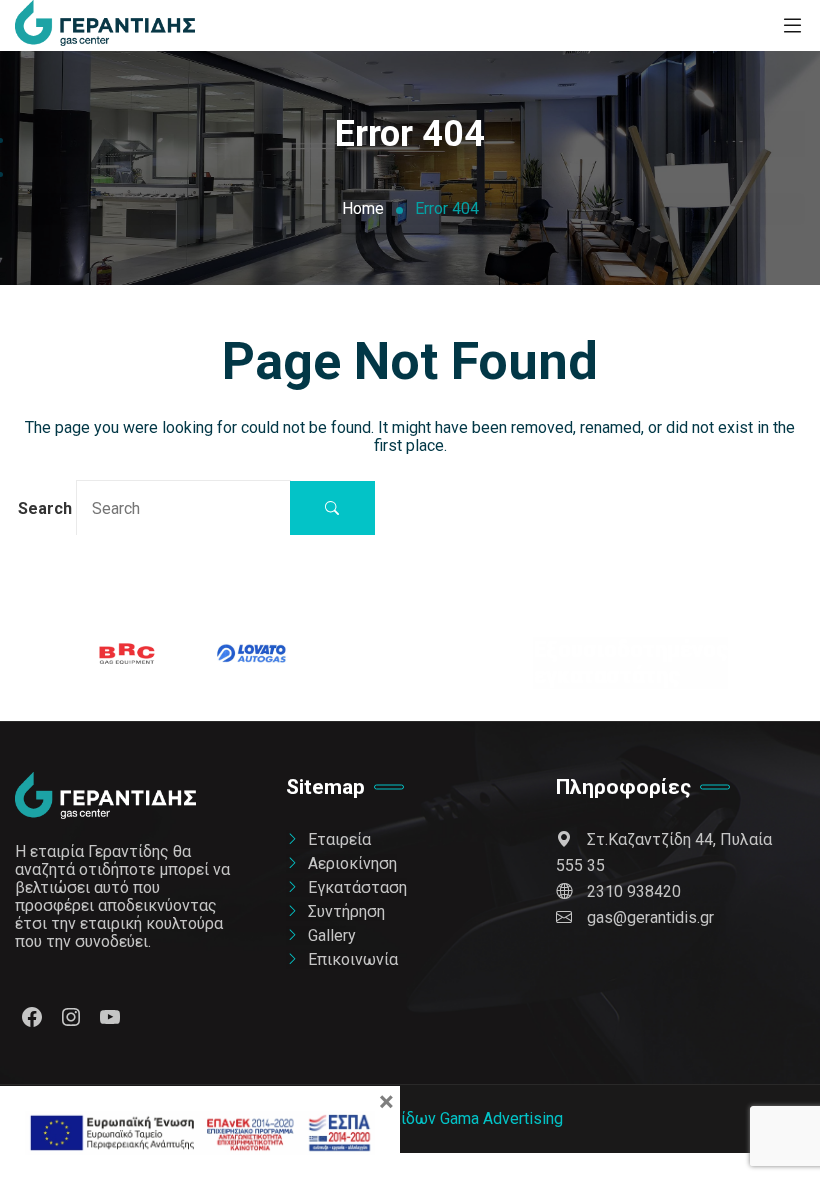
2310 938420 (634, 891)
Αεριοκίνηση (352, 863)
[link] (105, 25)
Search (47, 508)
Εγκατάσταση (357, 887)
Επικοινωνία (353, 959)
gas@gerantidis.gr (650, 917)
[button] (332, 508)
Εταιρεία (339, 839)
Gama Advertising (501, 1118)
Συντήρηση (346, 911)
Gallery (332, 935)
